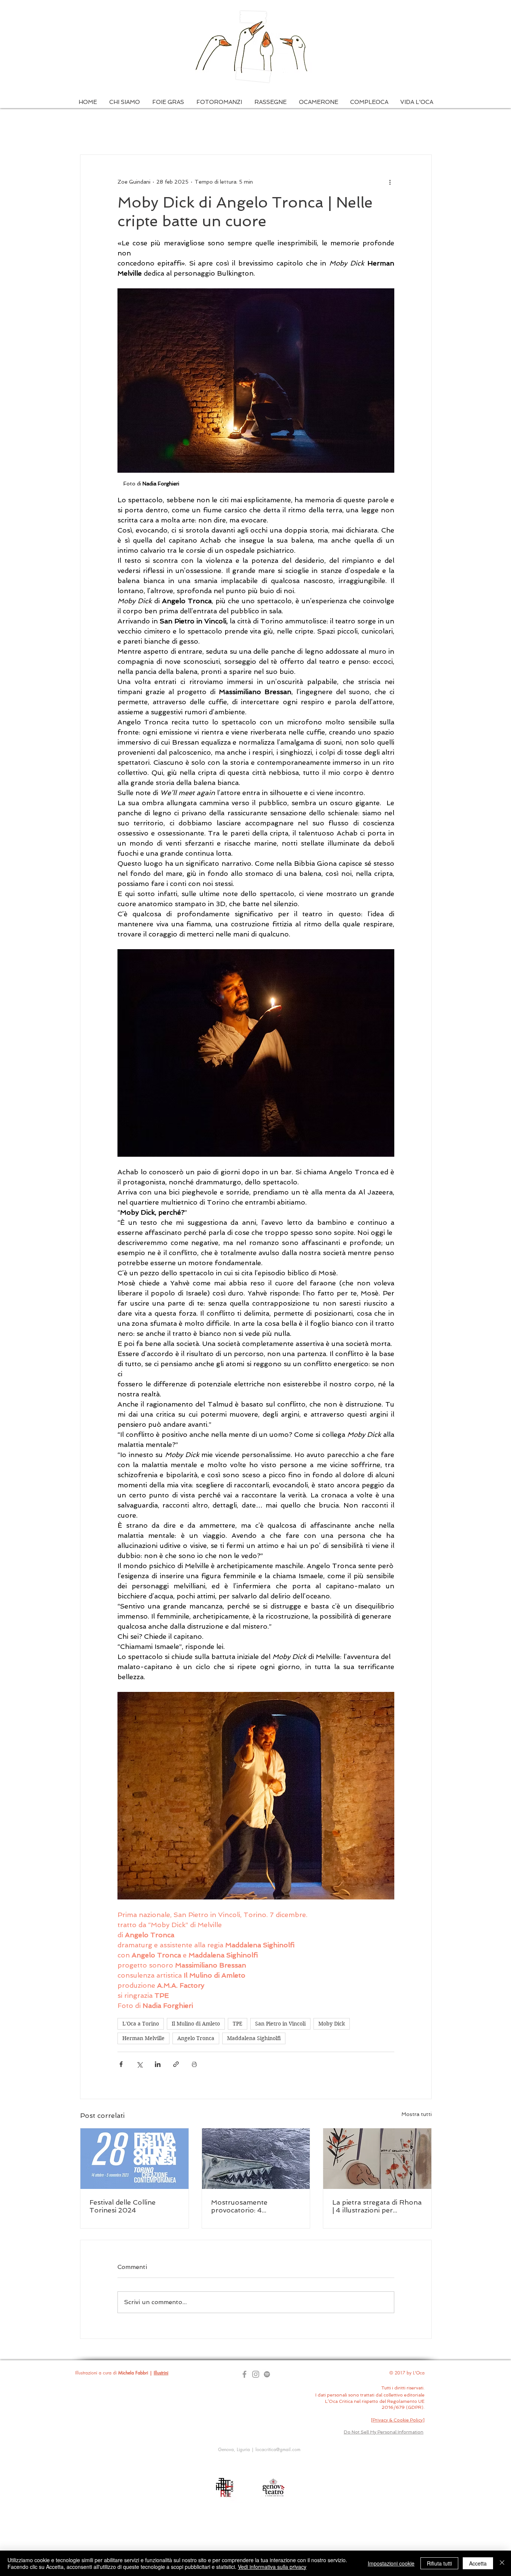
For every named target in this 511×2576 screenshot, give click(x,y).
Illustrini (161, 2373)
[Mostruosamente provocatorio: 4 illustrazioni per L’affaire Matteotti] (256, 2159)
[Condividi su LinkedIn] (158, 2064)
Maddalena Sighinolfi (254, 2038)
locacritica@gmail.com (278, 2449)
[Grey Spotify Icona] (267, 2374)
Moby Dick (332, 2024)
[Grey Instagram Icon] (256, 2374)
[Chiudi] (502, 2563)
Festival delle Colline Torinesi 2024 (123, 2206)
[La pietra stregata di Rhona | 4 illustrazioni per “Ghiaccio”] (377, 2159)
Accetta (478, 2563)
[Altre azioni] (390, 182)
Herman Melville (143, 2038)
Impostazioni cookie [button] (391, 2563)
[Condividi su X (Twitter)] (139, 2064)
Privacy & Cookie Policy (398, 2420)
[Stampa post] (194, 2064)
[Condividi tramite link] (176, 2064)
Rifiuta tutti (439, 2563)
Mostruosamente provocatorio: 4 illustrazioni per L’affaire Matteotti (251, 2206)
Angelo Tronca (196, 2038)
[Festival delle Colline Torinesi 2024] (134, 2159)
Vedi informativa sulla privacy (272, 2567)
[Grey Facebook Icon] (244, 2374)
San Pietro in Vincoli (280, 2024)
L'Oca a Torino (141, 2024)
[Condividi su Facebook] (121, 2064)
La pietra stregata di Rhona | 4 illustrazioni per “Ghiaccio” (377, 2206)
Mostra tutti (417, 2114)
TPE (238, 2024)
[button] (124, 102)
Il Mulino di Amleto (196, 2024)
